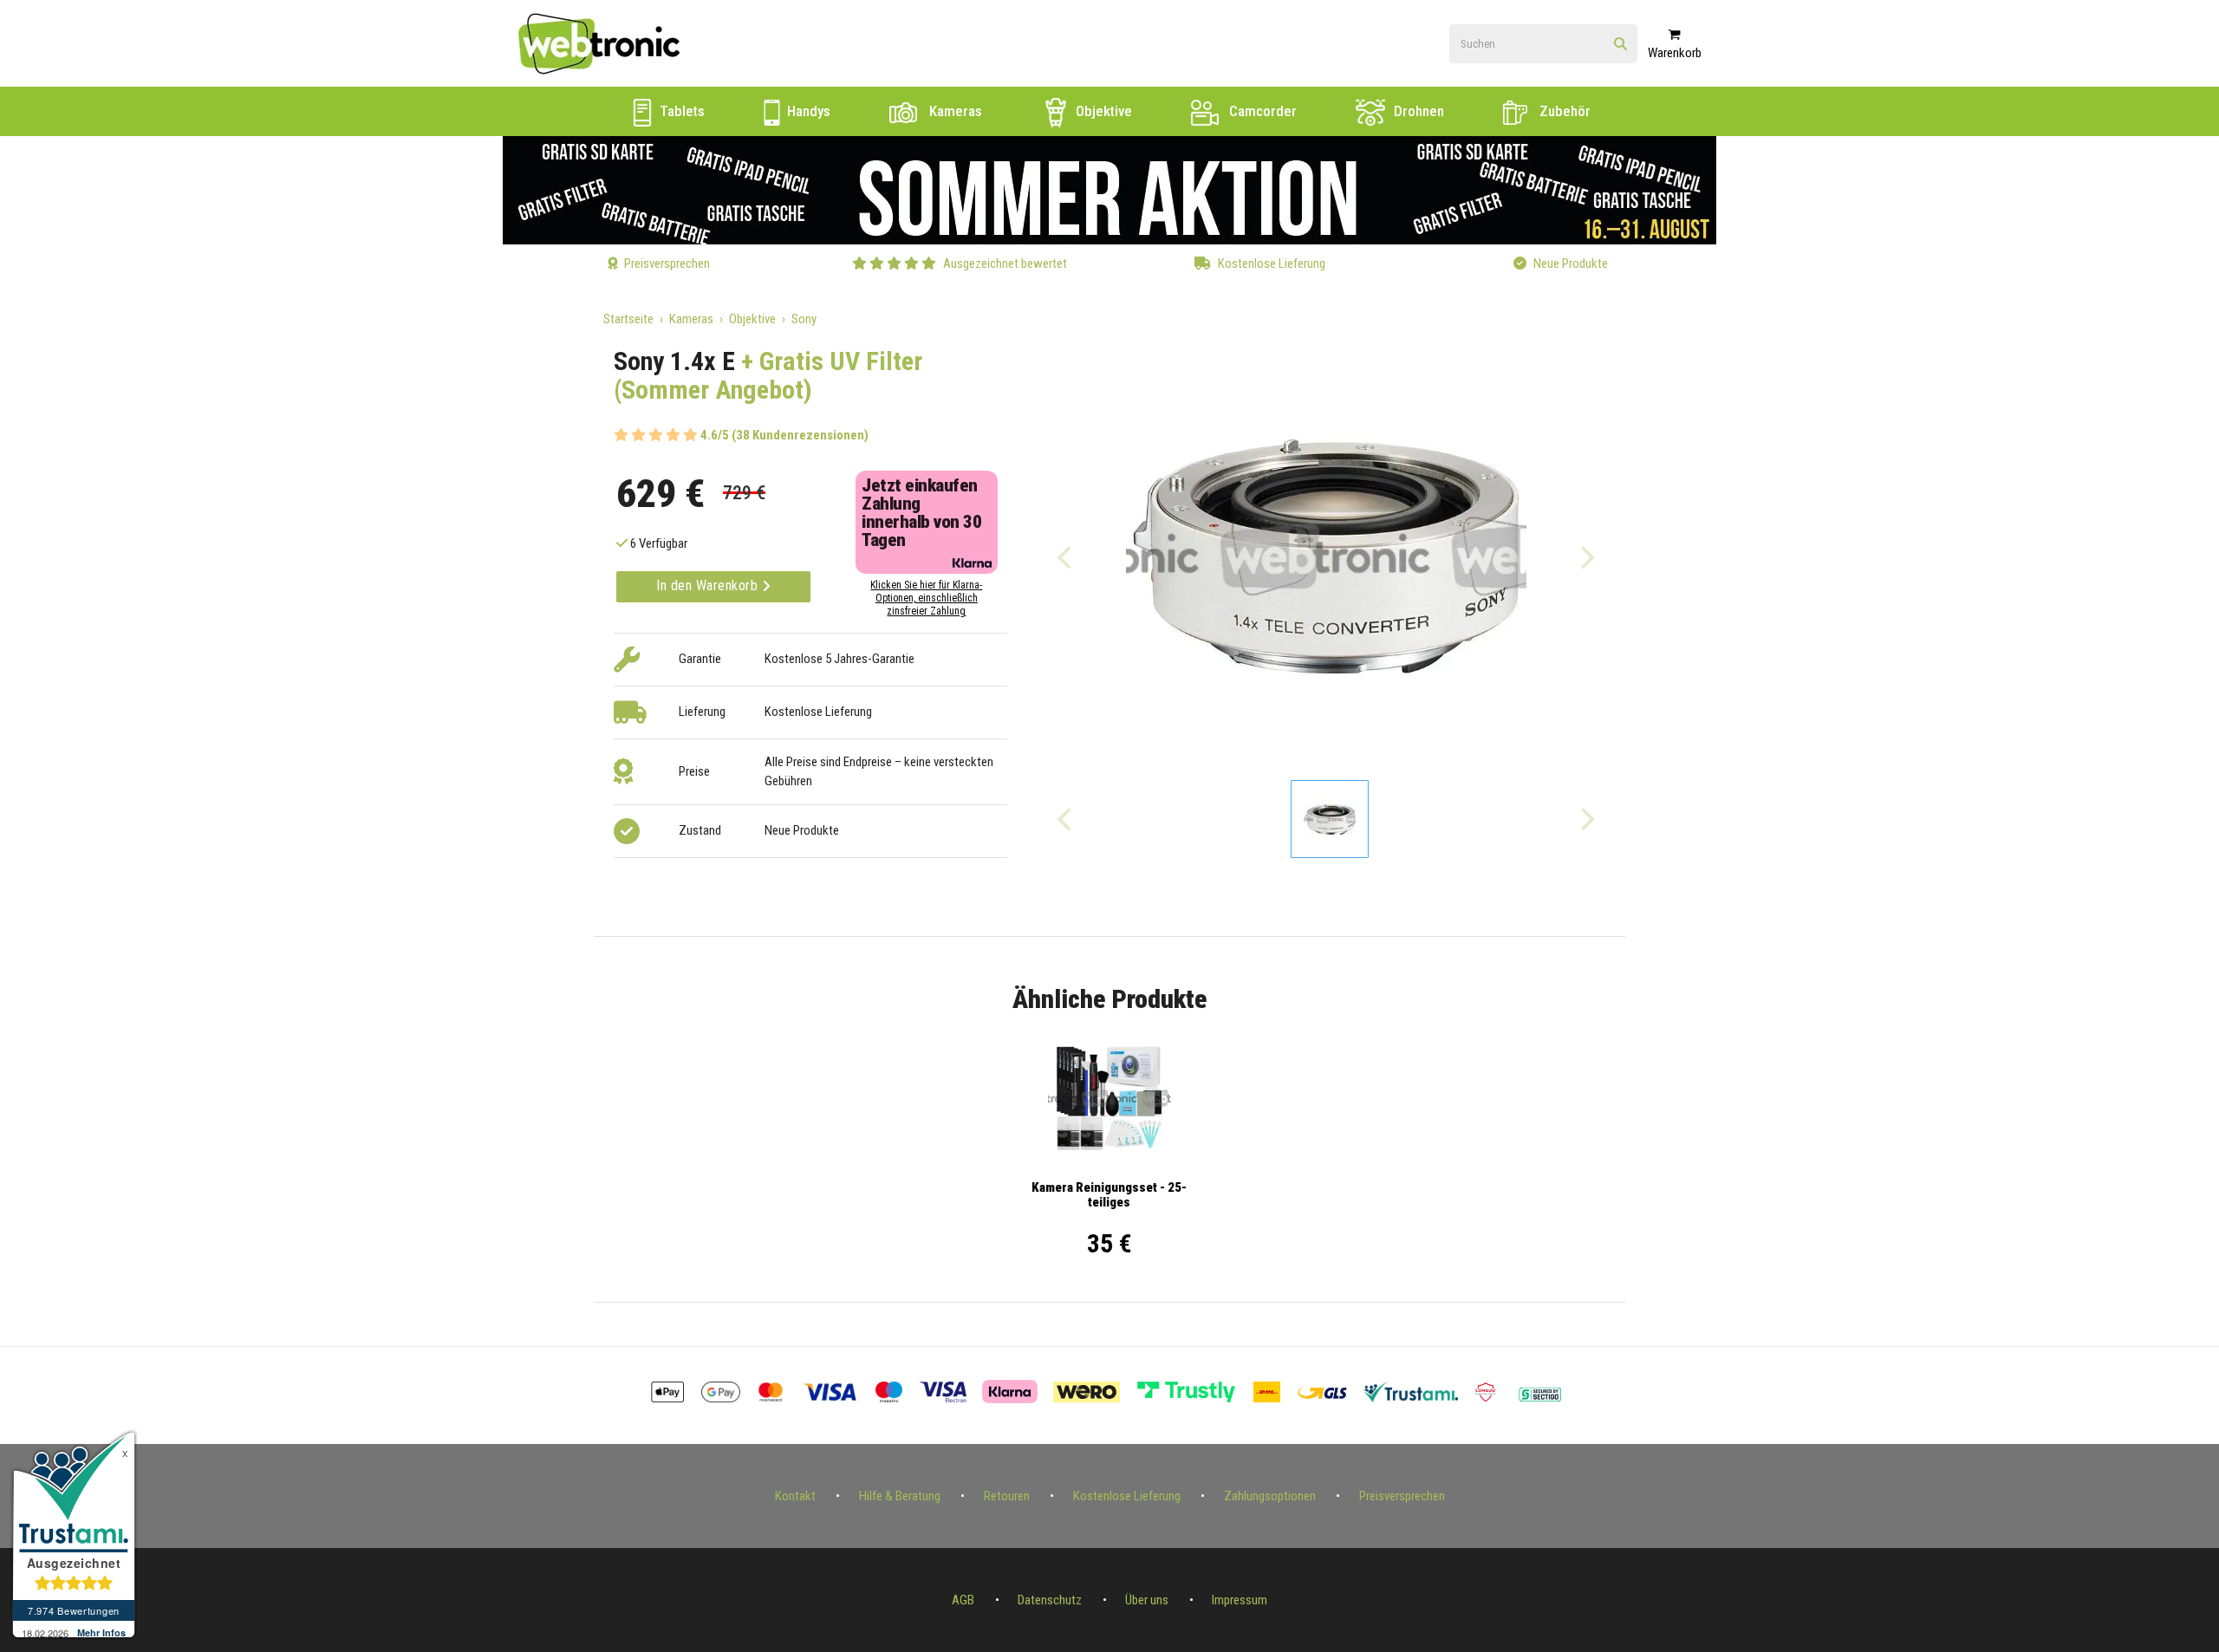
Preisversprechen (1402, 1496)
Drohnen (1417, 111)
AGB (963, 1600)
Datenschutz (1050, 1600)
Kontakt (795, 1496)
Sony (804, 319)
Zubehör (1563, 111)
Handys (807, 111)
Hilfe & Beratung (900, 1496)
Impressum (1240, 1600)
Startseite (628, 319)
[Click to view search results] (1620, 45)
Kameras (954, 111)
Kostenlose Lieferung (1127, 1496)
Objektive (1102, 111)
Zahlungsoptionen (1270, 1496)
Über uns (1147, 1600)
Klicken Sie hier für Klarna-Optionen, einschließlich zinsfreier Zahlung (926, 598)
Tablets (680, 111)
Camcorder (1261, 111)
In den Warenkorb (709, 585)
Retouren (1007, 1496)
